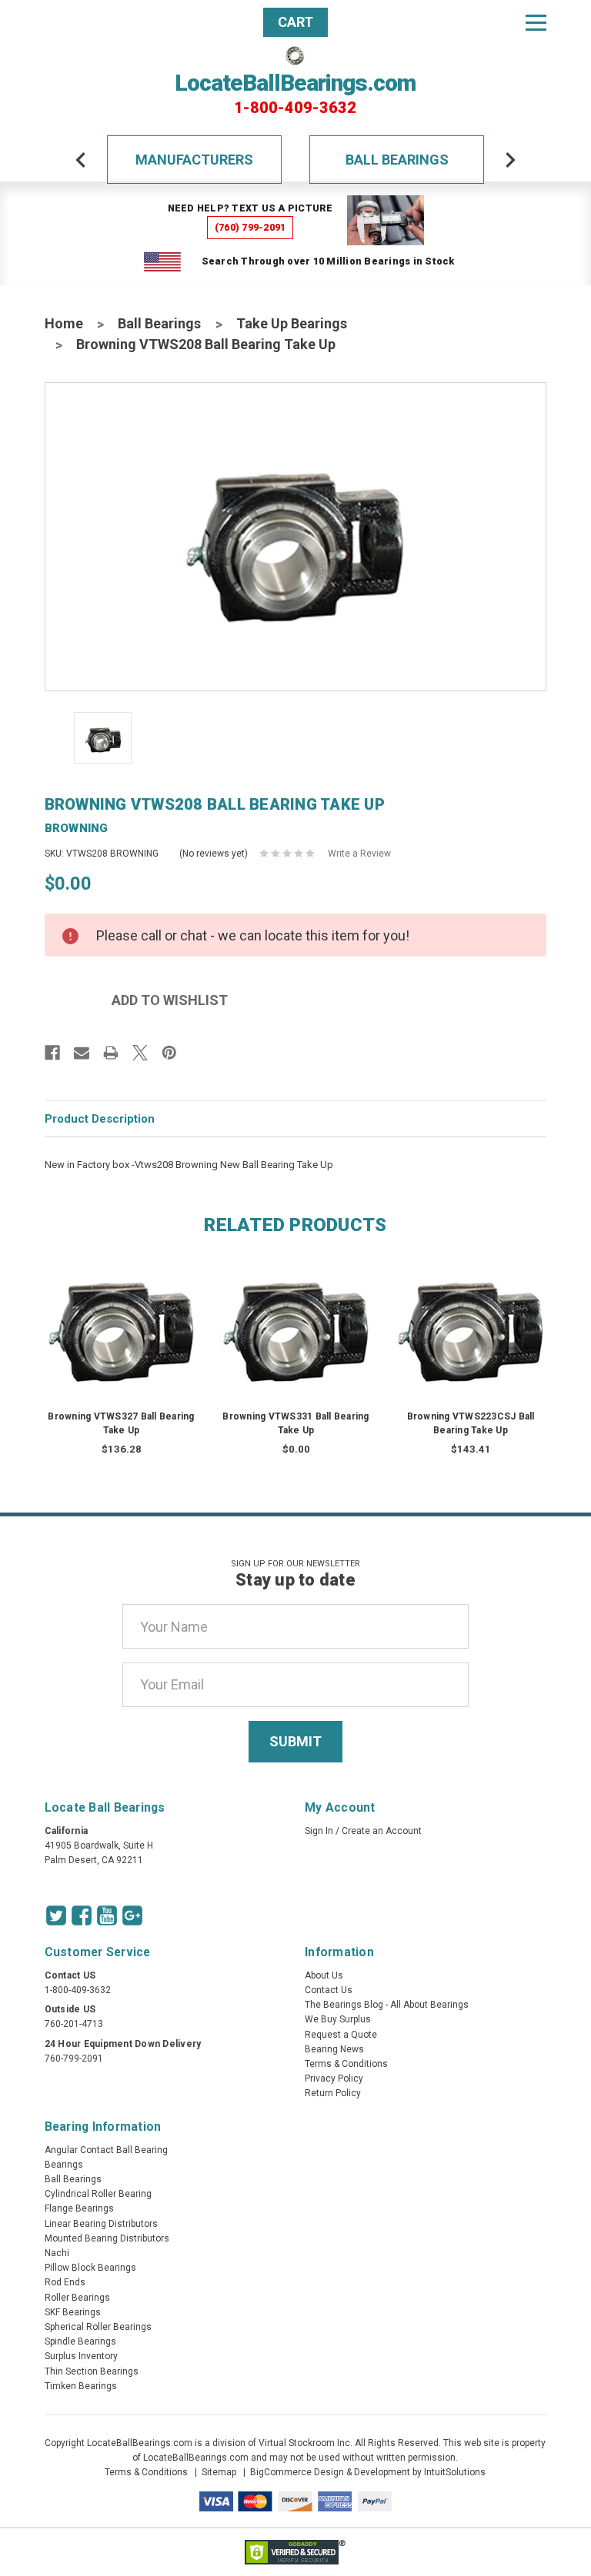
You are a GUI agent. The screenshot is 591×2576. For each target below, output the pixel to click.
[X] (140, 1053)
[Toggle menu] (536, 22)
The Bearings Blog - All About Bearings (387, 2005)
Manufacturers (194, 160)
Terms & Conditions (346, 2064)
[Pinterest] (169, 1053)
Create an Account (382, 1831)
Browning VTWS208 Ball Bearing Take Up (206, 344)
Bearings (64, 2165)
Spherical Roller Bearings (98, 2327)
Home (64, 323)
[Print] (111, 1053)
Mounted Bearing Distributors (107, 2238)
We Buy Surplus (338, 2019)
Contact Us (329, 1990)
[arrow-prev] (81, 160)
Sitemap (219, 2472)
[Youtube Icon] (107, 1915)
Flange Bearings (79, 2208)
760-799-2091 (74, 2058)
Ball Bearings (397, 160)
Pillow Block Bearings (90, 2268)
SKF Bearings (73, 2312)
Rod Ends (65, 2282)
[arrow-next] (510, 160)
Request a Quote (341, 2035)
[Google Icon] (132, 1915)
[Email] (82, 1053)
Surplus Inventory (81, 2356)
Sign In (319, 1831)
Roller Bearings (77, 2298)
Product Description (100, 1119)
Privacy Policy (334, 2078)
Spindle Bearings (80, 2341)
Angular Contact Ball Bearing (106, 2150)
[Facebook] (52, 1053)
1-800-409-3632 (295, 108)
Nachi (57, 2253)
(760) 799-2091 (250, 227)
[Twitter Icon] (56, 1915)
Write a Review (359, 854)
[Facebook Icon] (82, 1915)
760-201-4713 (74, 2024)
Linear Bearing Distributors (101, 2224)
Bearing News (334, 2049)
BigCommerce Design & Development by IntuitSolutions (368, 2472)
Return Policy (333, 2093)
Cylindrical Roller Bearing (98, 2194)
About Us (324, 1975)
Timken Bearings (81, 2386)
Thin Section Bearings (92, 2371)
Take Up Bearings (292, 323)
